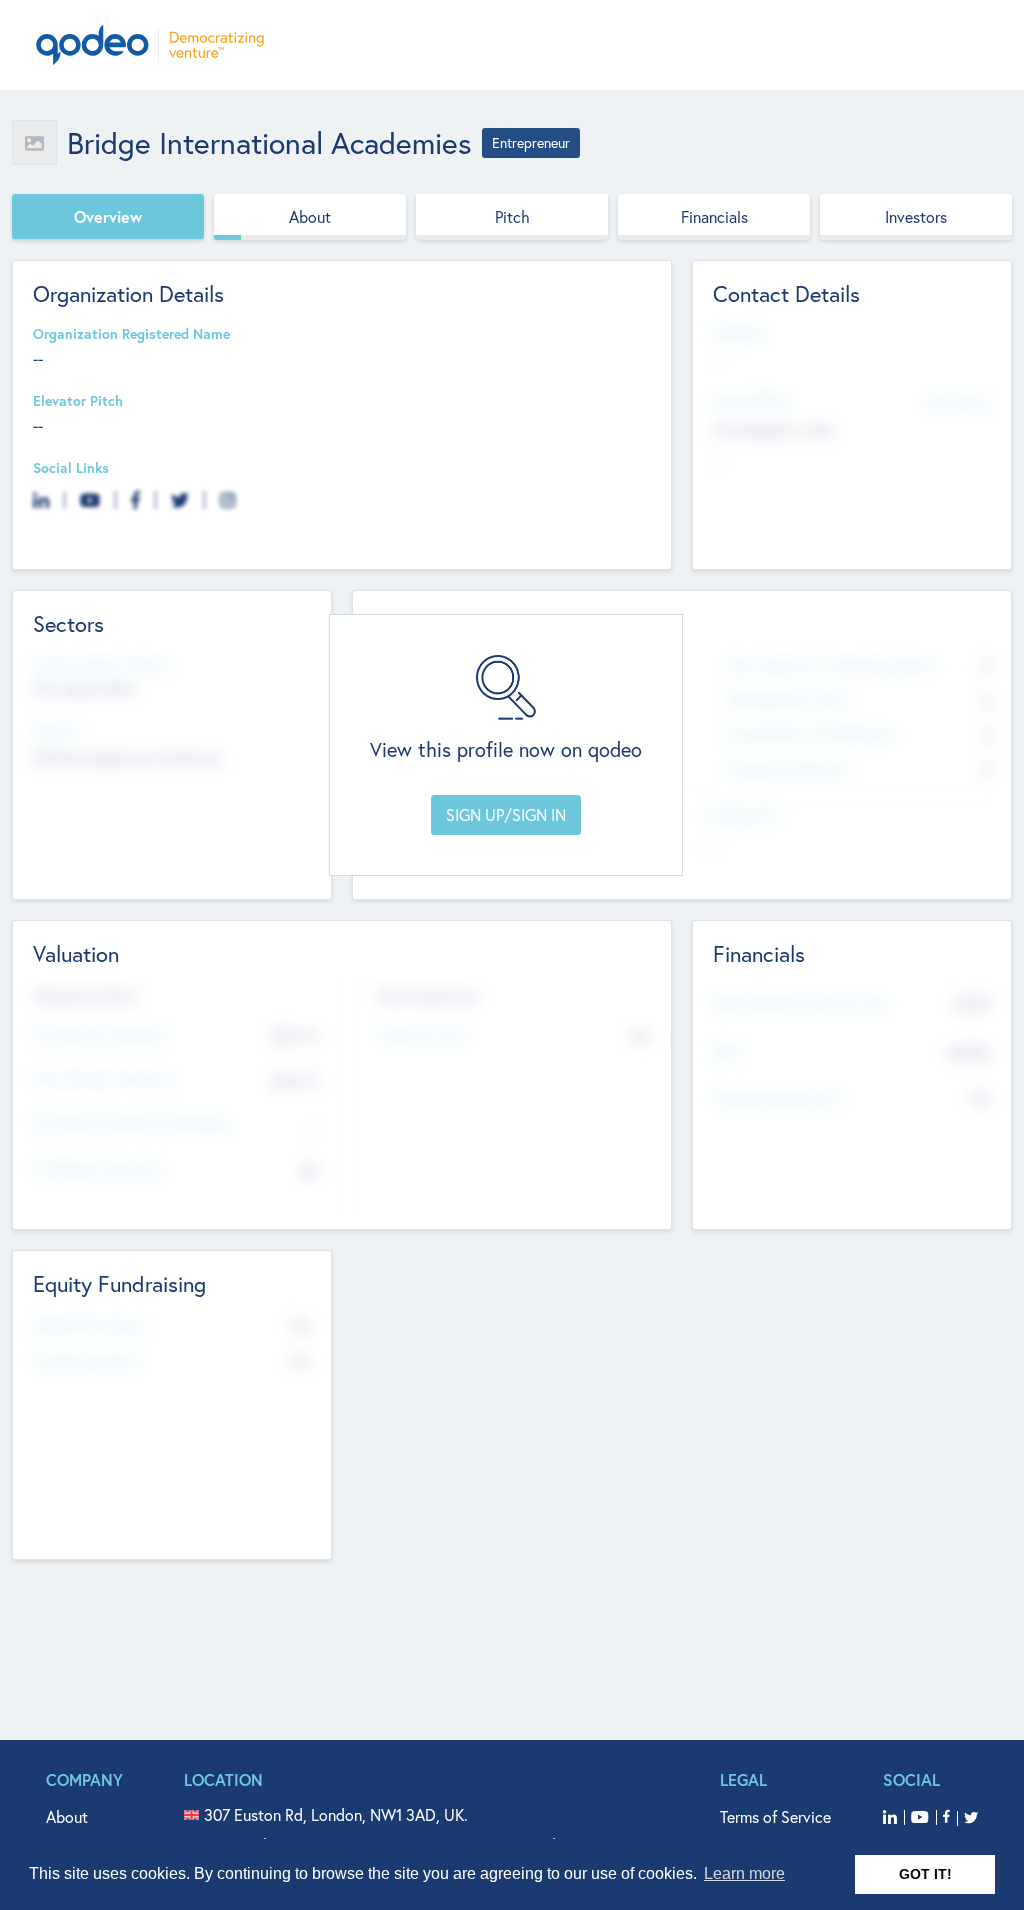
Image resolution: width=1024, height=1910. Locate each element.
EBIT (726, 1053)
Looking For (742, 815)
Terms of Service (775, 1816)
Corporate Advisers (788, 769)
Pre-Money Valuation (100, 1034)
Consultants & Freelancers (811, 734)
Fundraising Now (87, 1361)
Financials (714, 216)
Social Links (71, 468)
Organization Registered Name (131, 334)
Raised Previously (89, 1326)
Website (739, 334)
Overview (108, 216)
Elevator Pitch (78, 401)
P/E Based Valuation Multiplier (131, 1124)
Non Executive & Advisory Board (830, 664)
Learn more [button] (744, 1873)
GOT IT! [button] (925, 1874)
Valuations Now (86, 996)
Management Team (787, 699)
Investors (916, 216)
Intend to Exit (423, 1034)
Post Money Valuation (104, 1079)
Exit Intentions (428, 996)
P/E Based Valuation (98, 1169)
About (310, 216)
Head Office (751, 401)
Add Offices (958, 402)
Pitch (512, 216)
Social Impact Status (100, 664)
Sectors (57, 731)
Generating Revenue (776, 1098)
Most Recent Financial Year (800, 1004)
